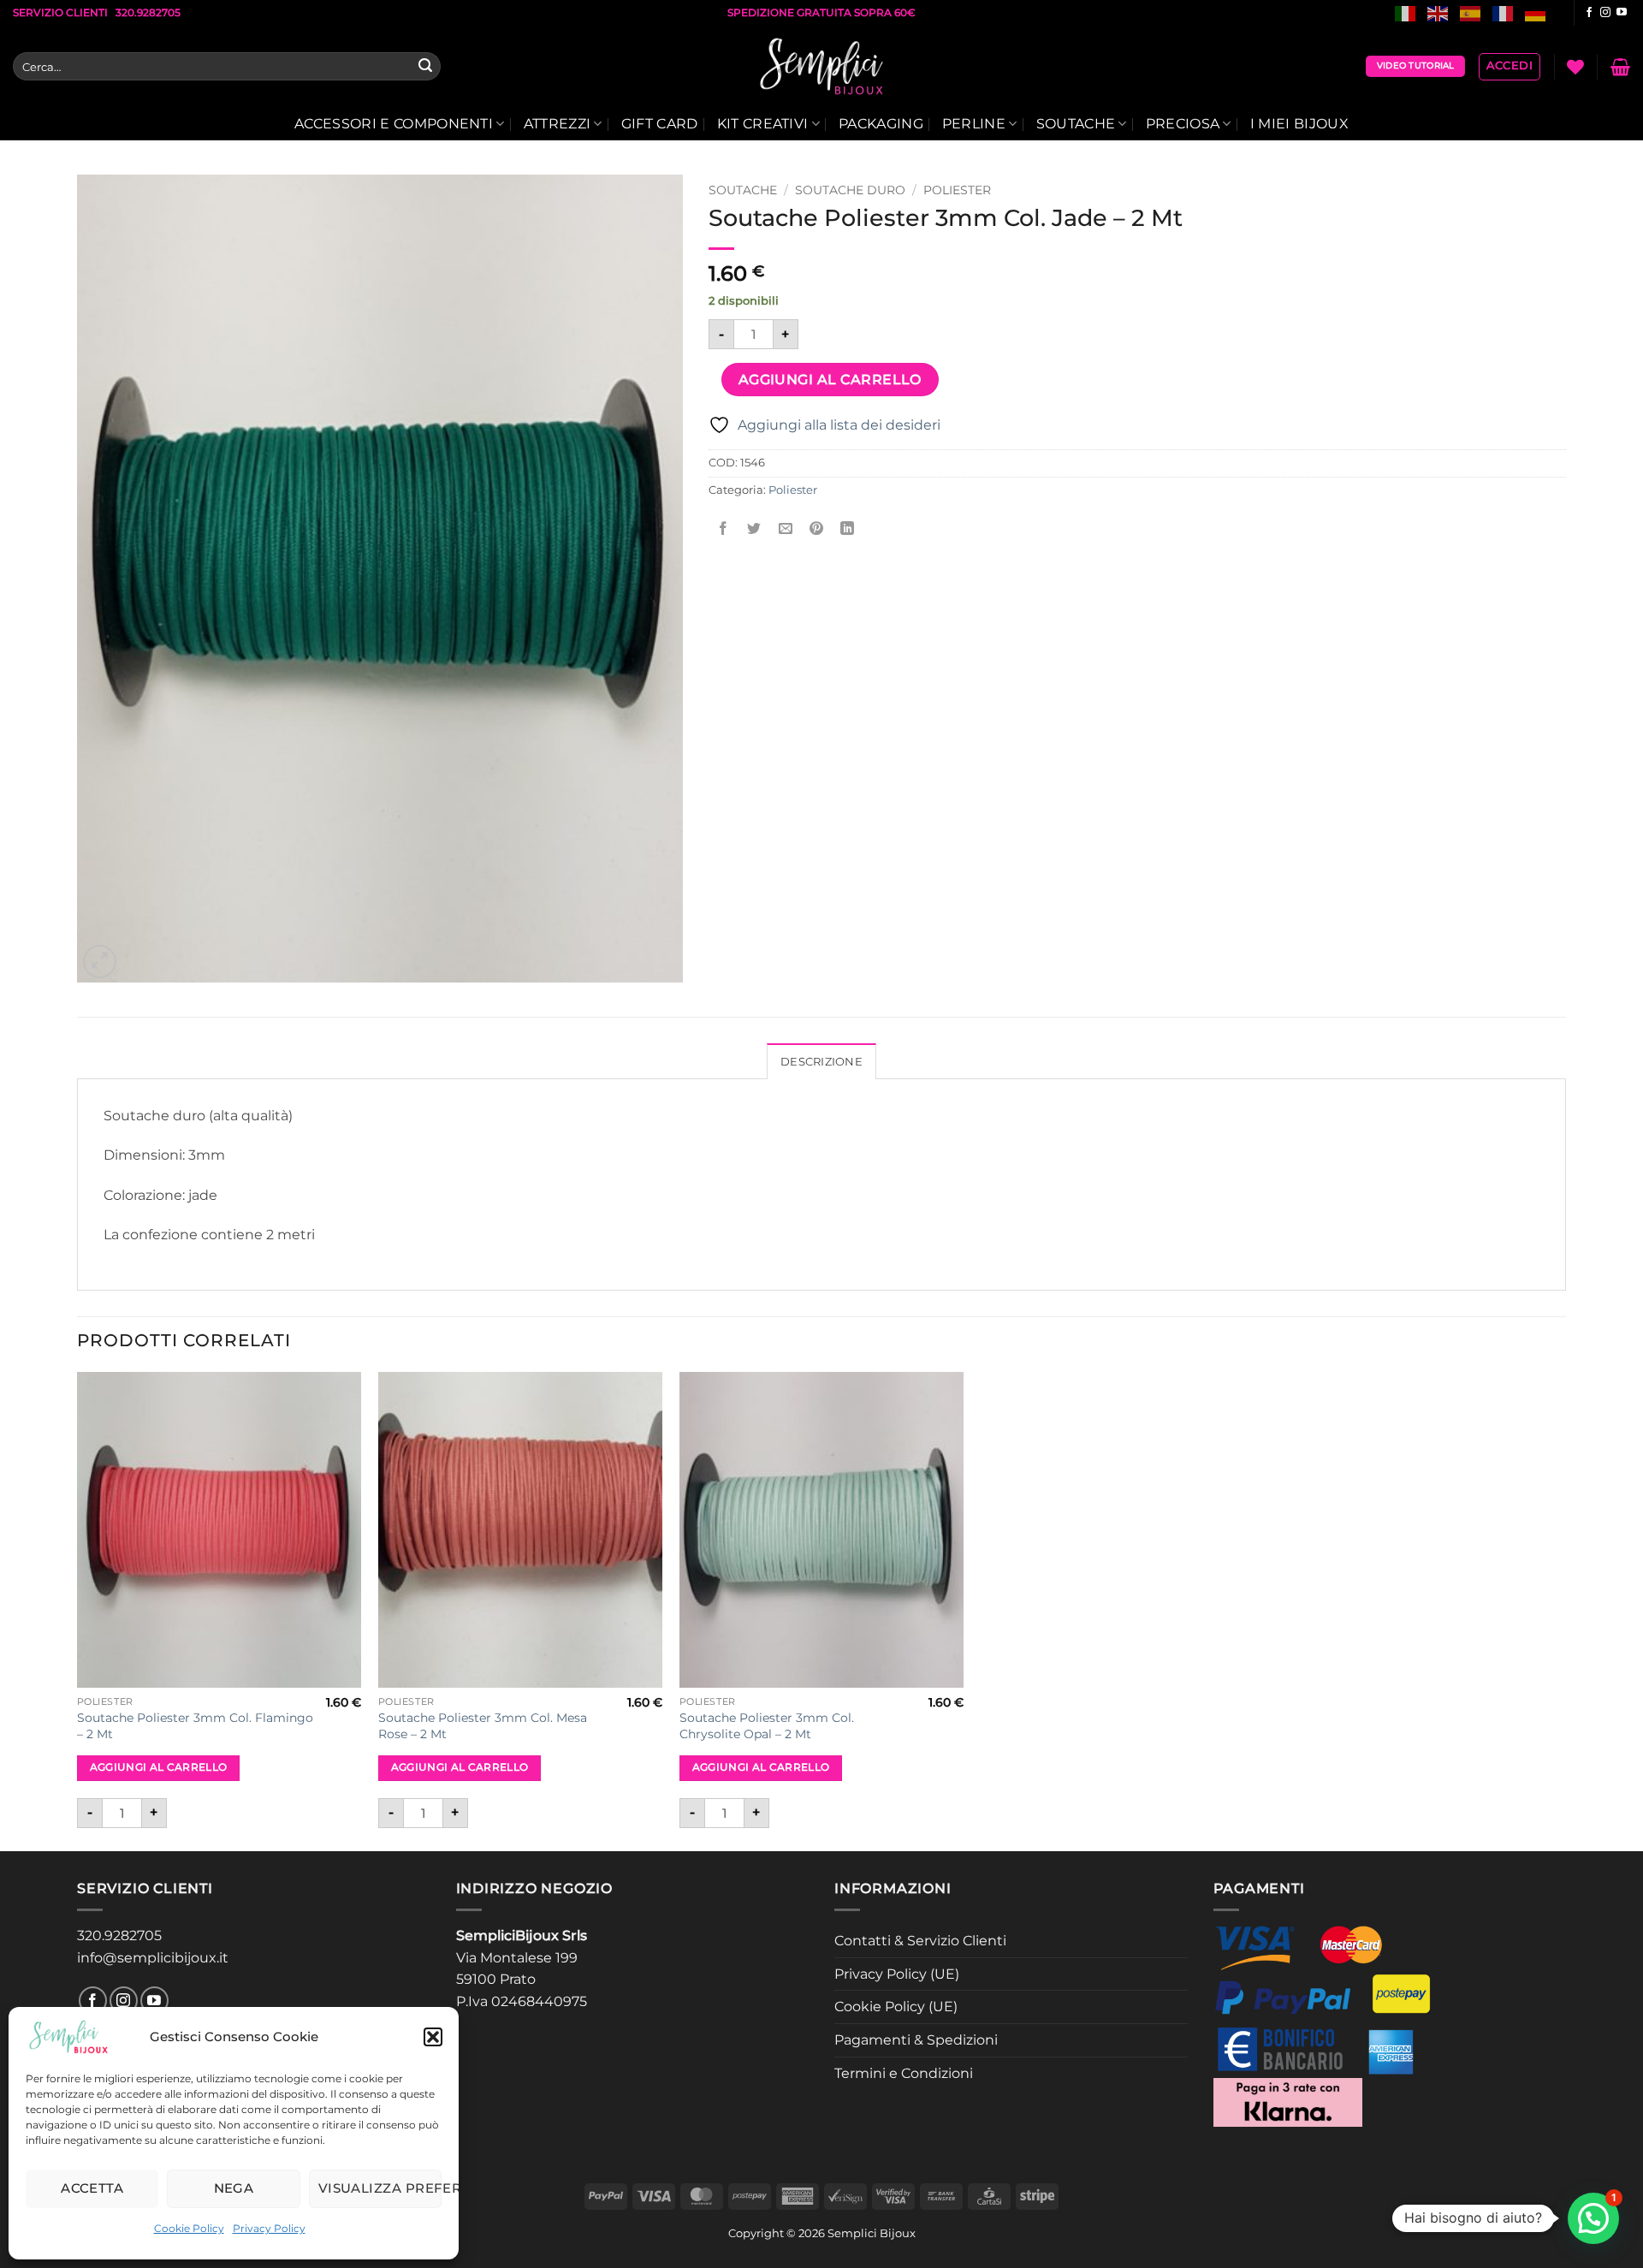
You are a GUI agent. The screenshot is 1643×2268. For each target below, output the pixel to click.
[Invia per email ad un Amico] (785, 528)
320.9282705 (119, 1936)
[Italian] (1406, 12)
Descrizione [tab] (821, 1062)
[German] (1536, 12)
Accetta (92, 2188)
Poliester (957, 190)
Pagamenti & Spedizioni (916, 2040)
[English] (1438, 12)
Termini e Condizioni (904, 2073)
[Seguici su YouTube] (1622, 13)
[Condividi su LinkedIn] (848, 528)
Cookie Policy (189, 2228)
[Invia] (425, 67)
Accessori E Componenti (394, 124)
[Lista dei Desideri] (1575, 67)
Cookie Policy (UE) (896, 2007)
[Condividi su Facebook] (724, 528)
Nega (234, 2188)
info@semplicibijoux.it (153, 1958)
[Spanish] (1471, 12)
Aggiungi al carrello (830, 380)
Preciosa (1183, 124)
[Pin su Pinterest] (816, 528)
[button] (433, 2037)
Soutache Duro (850, 190)
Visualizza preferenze (380, 2188)
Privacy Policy (269, 2228)
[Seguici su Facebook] (1589, 13)
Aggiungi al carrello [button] (159, 1767)
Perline (974, 124)
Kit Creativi (763, 124)
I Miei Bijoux (1299, 124)
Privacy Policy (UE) (897, 1974)
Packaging (881, 124)
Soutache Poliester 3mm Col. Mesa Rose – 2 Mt (483, 1726)
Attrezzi (558, 124)
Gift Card (660, 124)
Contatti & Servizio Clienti (920, 1941)
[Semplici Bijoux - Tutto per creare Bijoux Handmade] (822, 67)
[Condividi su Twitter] (754, 528)
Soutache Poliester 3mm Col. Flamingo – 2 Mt (195, 1726)
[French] (1504, 12)
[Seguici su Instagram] (1605, 13)
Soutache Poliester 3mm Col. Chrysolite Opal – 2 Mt (767, 1726)
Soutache (1076, 124)
